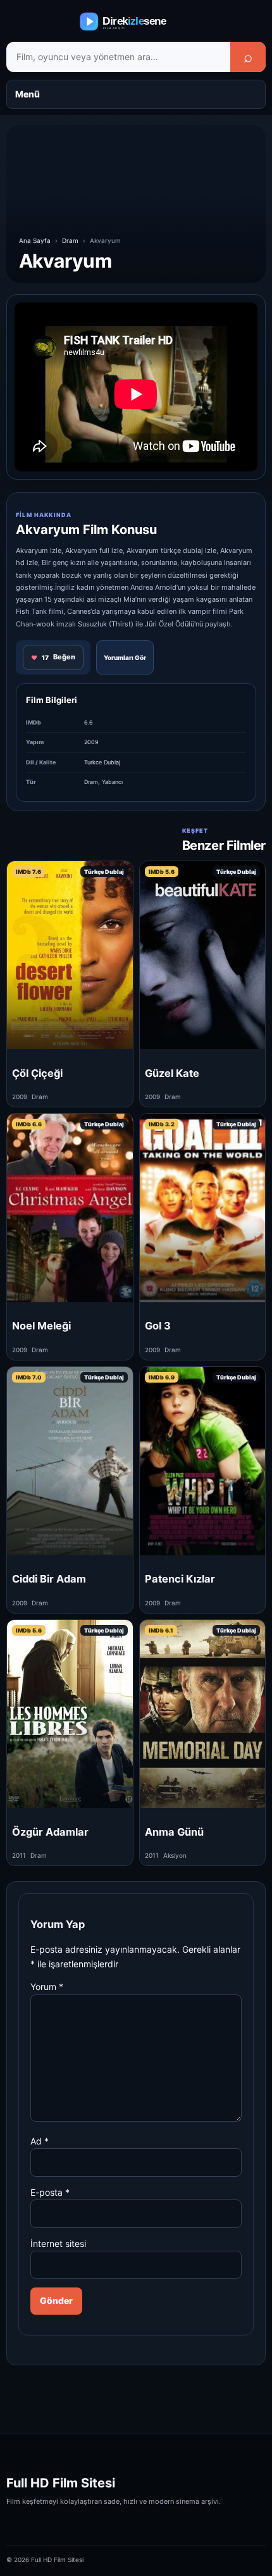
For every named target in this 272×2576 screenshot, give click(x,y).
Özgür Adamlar (50, 1832)
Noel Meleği (41, 1326)
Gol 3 (158, 1326)
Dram (70, 240)
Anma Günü (174, 1832)
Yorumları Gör (125, 657)
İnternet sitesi (58, 2243)
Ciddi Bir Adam (49, 1579)
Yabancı (112, 782)
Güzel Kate (172, 1073)
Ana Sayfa (35, 240)
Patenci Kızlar (180, 1579)
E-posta (50, 2192)
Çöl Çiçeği (37, 1073)
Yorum (47, 1987)
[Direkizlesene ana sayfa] (136, 22)
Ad (40, 2141)
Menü (28, 94)
